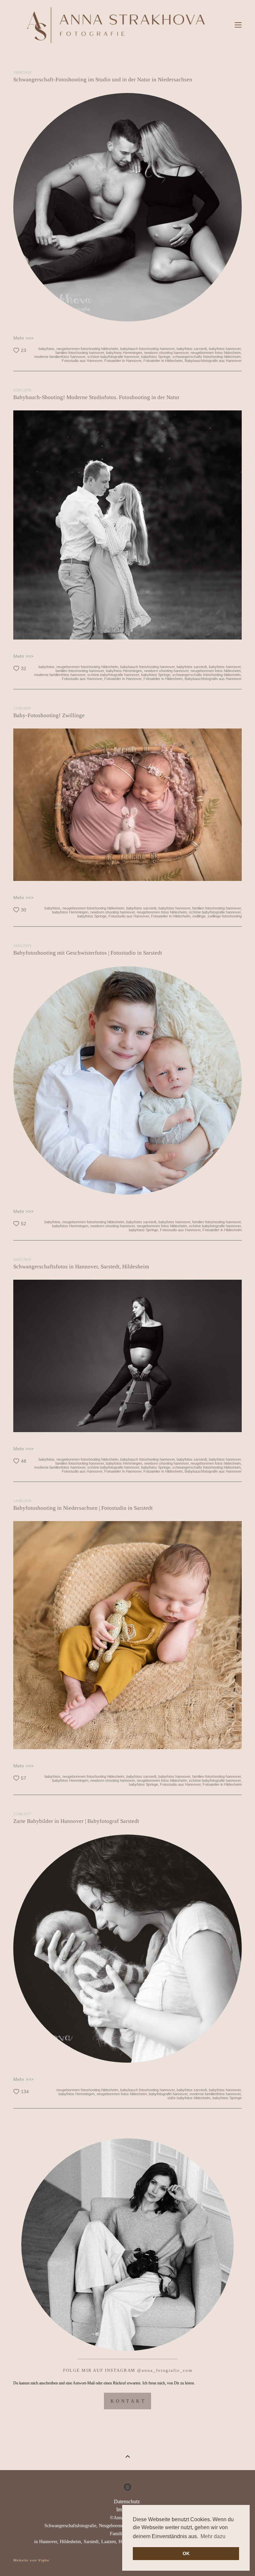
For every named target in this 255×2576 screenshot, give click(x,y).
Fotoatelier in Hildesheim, (163, 361)
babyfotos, (46, 349)
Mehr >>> (23, 338)
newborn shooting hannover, (166, 353)
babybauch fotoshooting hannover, (147, 349)
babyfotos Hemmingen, (124, 353)
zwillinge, (199, 916)
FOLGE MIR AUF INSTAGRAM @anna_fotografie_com (128, 2370)
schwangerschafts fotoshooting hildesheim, (207, 357)
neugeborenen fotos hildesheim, (216, 353)
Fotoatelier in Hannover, (123, 361)
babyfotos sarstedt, (192, 349)
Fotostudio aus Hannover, (82, 361)
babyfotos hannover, (225, 349)
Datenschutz (127, 2501)
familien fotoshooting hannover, (80, 353)
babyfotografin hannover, (168, 2094)
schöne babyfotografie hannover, (113, 357)
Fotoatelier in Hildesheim (222, 1230)
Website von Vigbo (31, 2560)
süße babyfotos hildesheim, (189, 2098)
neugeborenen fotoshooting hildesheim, (87, 349)
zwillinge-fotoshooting (224, 916)
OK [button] (186, 2553)
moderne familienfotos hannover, (60, 357)
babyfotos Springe (227, 2098)
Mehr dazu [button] (213, 2536)
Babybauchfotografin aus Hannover (213, 361)
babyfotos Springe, (156, 357)
